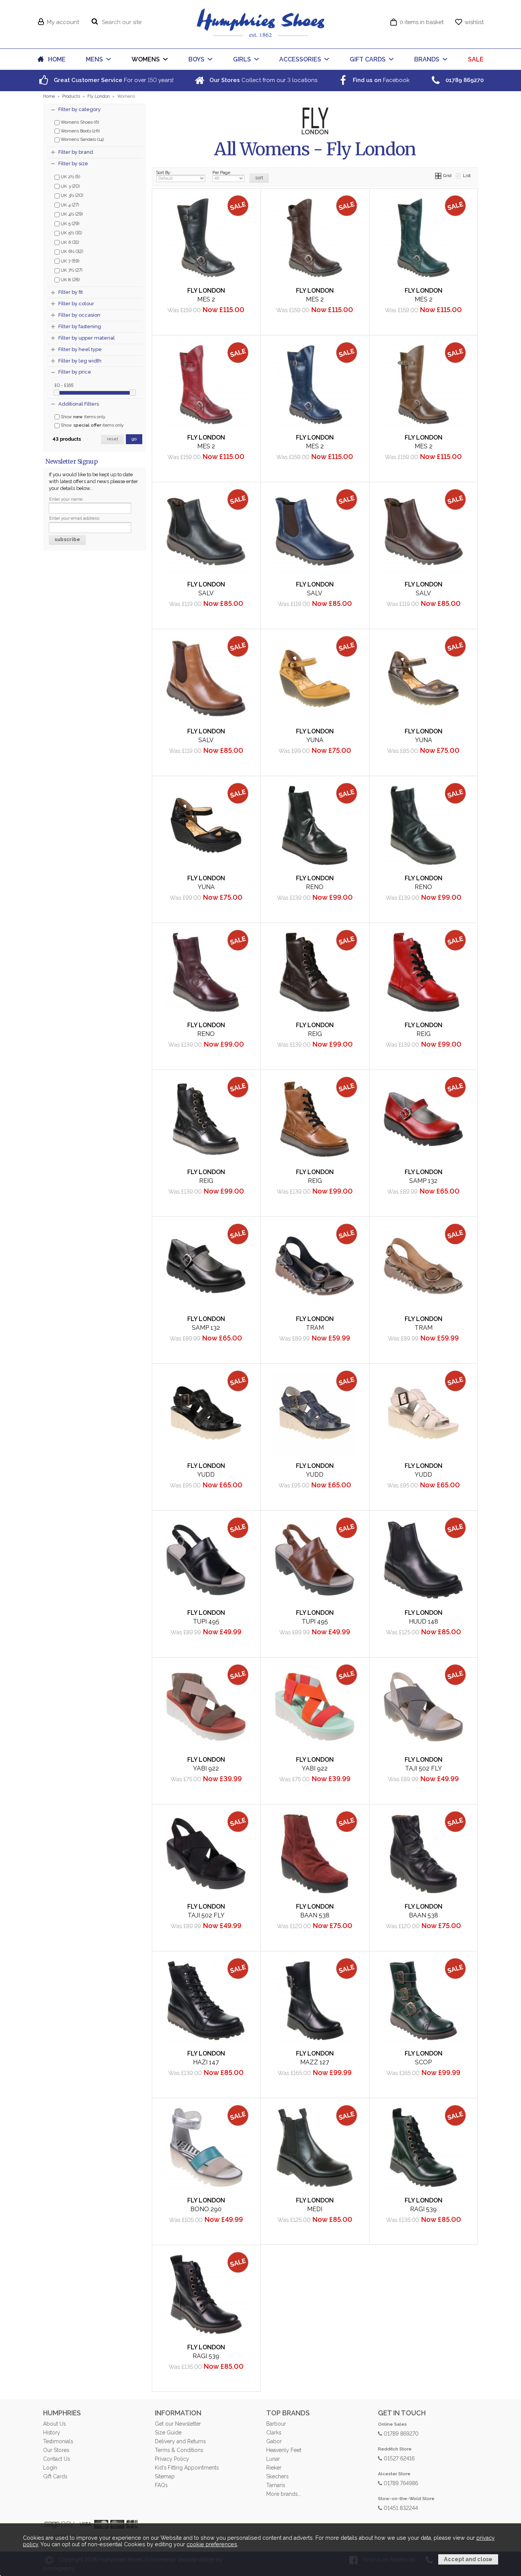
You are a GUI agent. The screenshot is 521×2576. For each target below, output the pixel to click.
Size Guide (168, 2433)
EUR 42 (345, 325)
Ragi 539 (423, 2209)
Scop (423, 2062)
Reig (315, 1034)
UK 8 (70, 279)
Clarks (274, 2433)
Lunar (273, 2459)
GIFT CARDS (368, 59)
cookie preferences (212, 2544)
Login (50, 2468)
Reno (315, 887)
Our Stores (56, 2450)
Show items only (82, 417)
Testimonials (58, 2441)
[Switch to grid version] (439, 176)
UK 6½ (71, 251)
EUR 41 (172, 325)
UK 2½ (70, 176)
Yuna (315, 740)
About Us (54, 2424)
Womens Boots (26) (80, 131)
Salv (423, 593)
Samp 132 (423, 1181)
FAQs (161, 2485)
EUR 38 (421, 312)
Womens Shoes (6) (79, 122)
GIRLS (242, 59)
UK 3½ (71, 195)
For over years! (113, 80)
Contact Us (56, 2459)
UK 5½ (71, 232)
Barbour (276, 2424)
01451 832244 (400, 2508)
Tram (315, 1328)
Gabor (274, 2441)
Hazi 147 (206, 2062)
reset (113, 439)
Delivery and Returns (180, 2441)
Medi (315, 2209)
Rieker (274, 2468)
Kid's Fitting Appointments (187, 2468)
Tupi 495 (206, 1621)
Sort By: (164, 172)
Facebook (380, 80)
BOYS (196, 59)
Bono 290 (206, 2209)
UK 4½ (71, 214)
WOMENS (146, 59)
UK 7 (69, 261)
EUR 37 (171, 312)
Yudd (206, 1475)
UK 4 (69, 205)
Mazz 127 (315, 2062)
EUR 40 (237, 312)
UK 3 (70, 186)
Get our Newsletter (178, 2424)
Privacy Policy (172, 2459)
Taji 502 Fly (424, 1768)
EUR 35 (172, 1781)
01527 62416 (398, 2458)
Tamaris (276, 2485)
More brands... (284, 2494)
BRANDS (427, 59)
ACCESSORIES (300, 59)
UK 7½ (71, 270)
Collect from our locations (263, 80)
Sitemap (165, 2476)
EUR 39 (204, 312)
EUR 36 (280, 325)
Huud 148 (424, 1621)
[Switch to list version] (458, 176)
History (52, 2433)
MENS (94, 59)
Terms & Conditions (179, 2450)
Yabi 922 (206, 1768)
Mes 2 (206, 299)
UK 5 (69, 223)
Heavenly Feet (284, 2450)
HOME (57, 59)
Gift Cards (55, 2476)
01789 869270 (400, 2433)
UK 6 (69, 242)
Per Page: (222, 172)
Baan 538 (315, 1915)
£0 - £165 (64, 385)
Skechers (277, 2476)
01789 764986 (400, 2483)
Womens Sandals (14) (82, 139)
